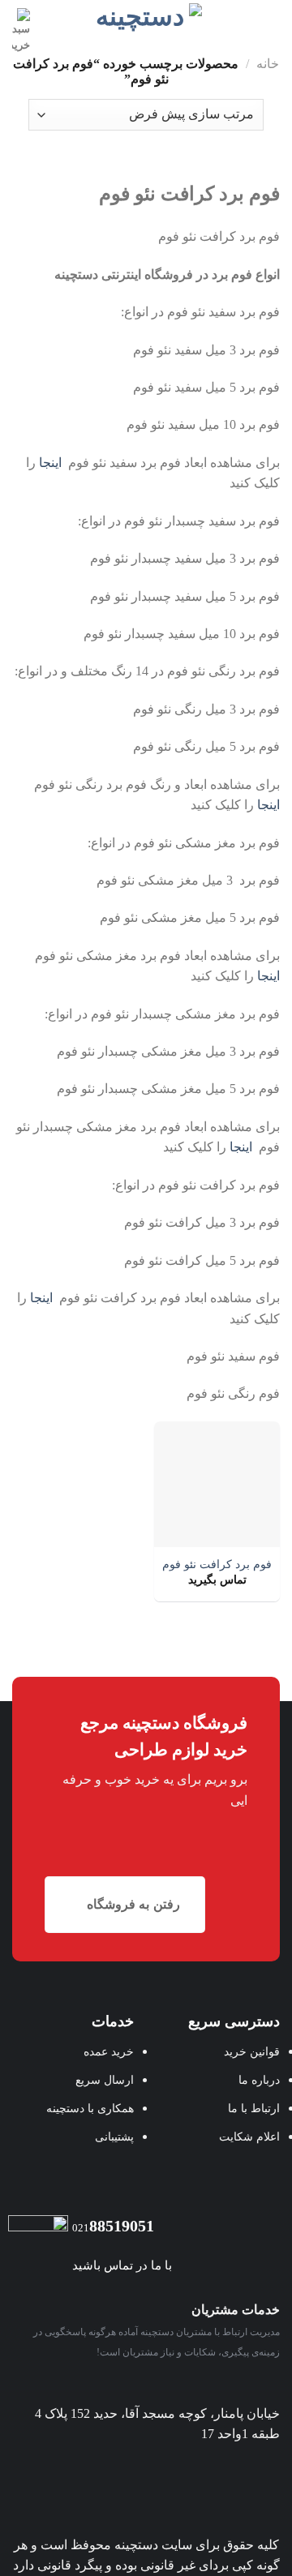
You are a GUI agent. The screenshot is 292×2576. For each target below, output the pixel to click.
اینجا (50, 463)
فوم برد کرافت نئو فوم (217, 1564)
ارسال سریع (105, 2080)
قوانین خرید (252, 2051)
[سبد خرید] (21, 31)
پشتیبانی (114, 2137)
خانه (268, 64)
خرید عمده (109, 2051)
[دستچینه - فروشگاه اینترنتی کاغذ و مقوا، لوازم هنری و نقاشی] (146, 18)
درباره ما (259, 2080)
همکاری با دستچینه (90, 2108)
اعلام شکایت (249, 2137)
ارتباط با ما (254, 2108)
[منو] (270, 20)
